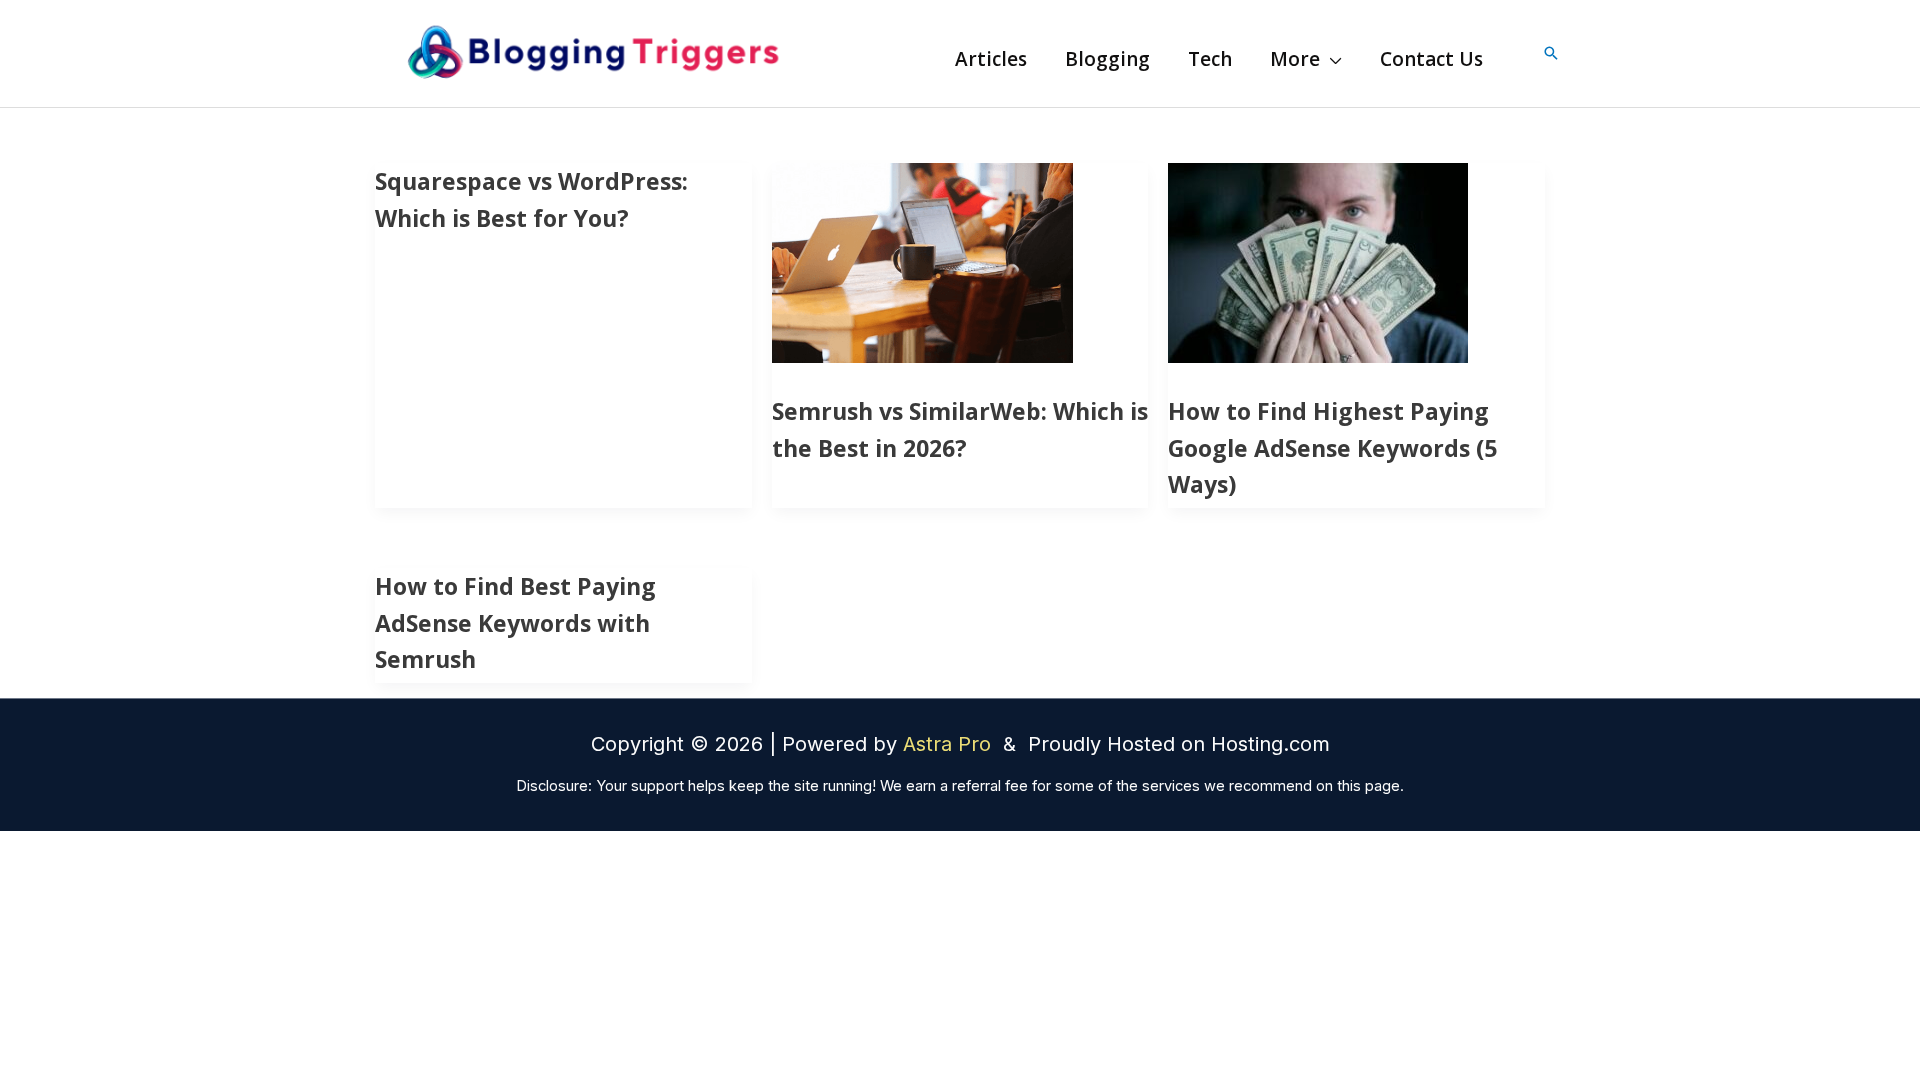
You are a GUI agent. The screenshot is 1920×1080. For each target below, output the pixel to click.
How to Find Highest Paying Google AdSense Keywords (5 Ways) (1332, 448)
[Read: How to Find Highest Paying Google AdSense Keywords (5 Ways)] (1318, 261)
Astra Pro (950, 744)
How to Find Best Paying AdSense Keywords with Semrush (515, 623)
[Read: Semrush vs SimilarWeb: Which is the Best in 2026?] (922, 262)
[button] (1331, 59)
